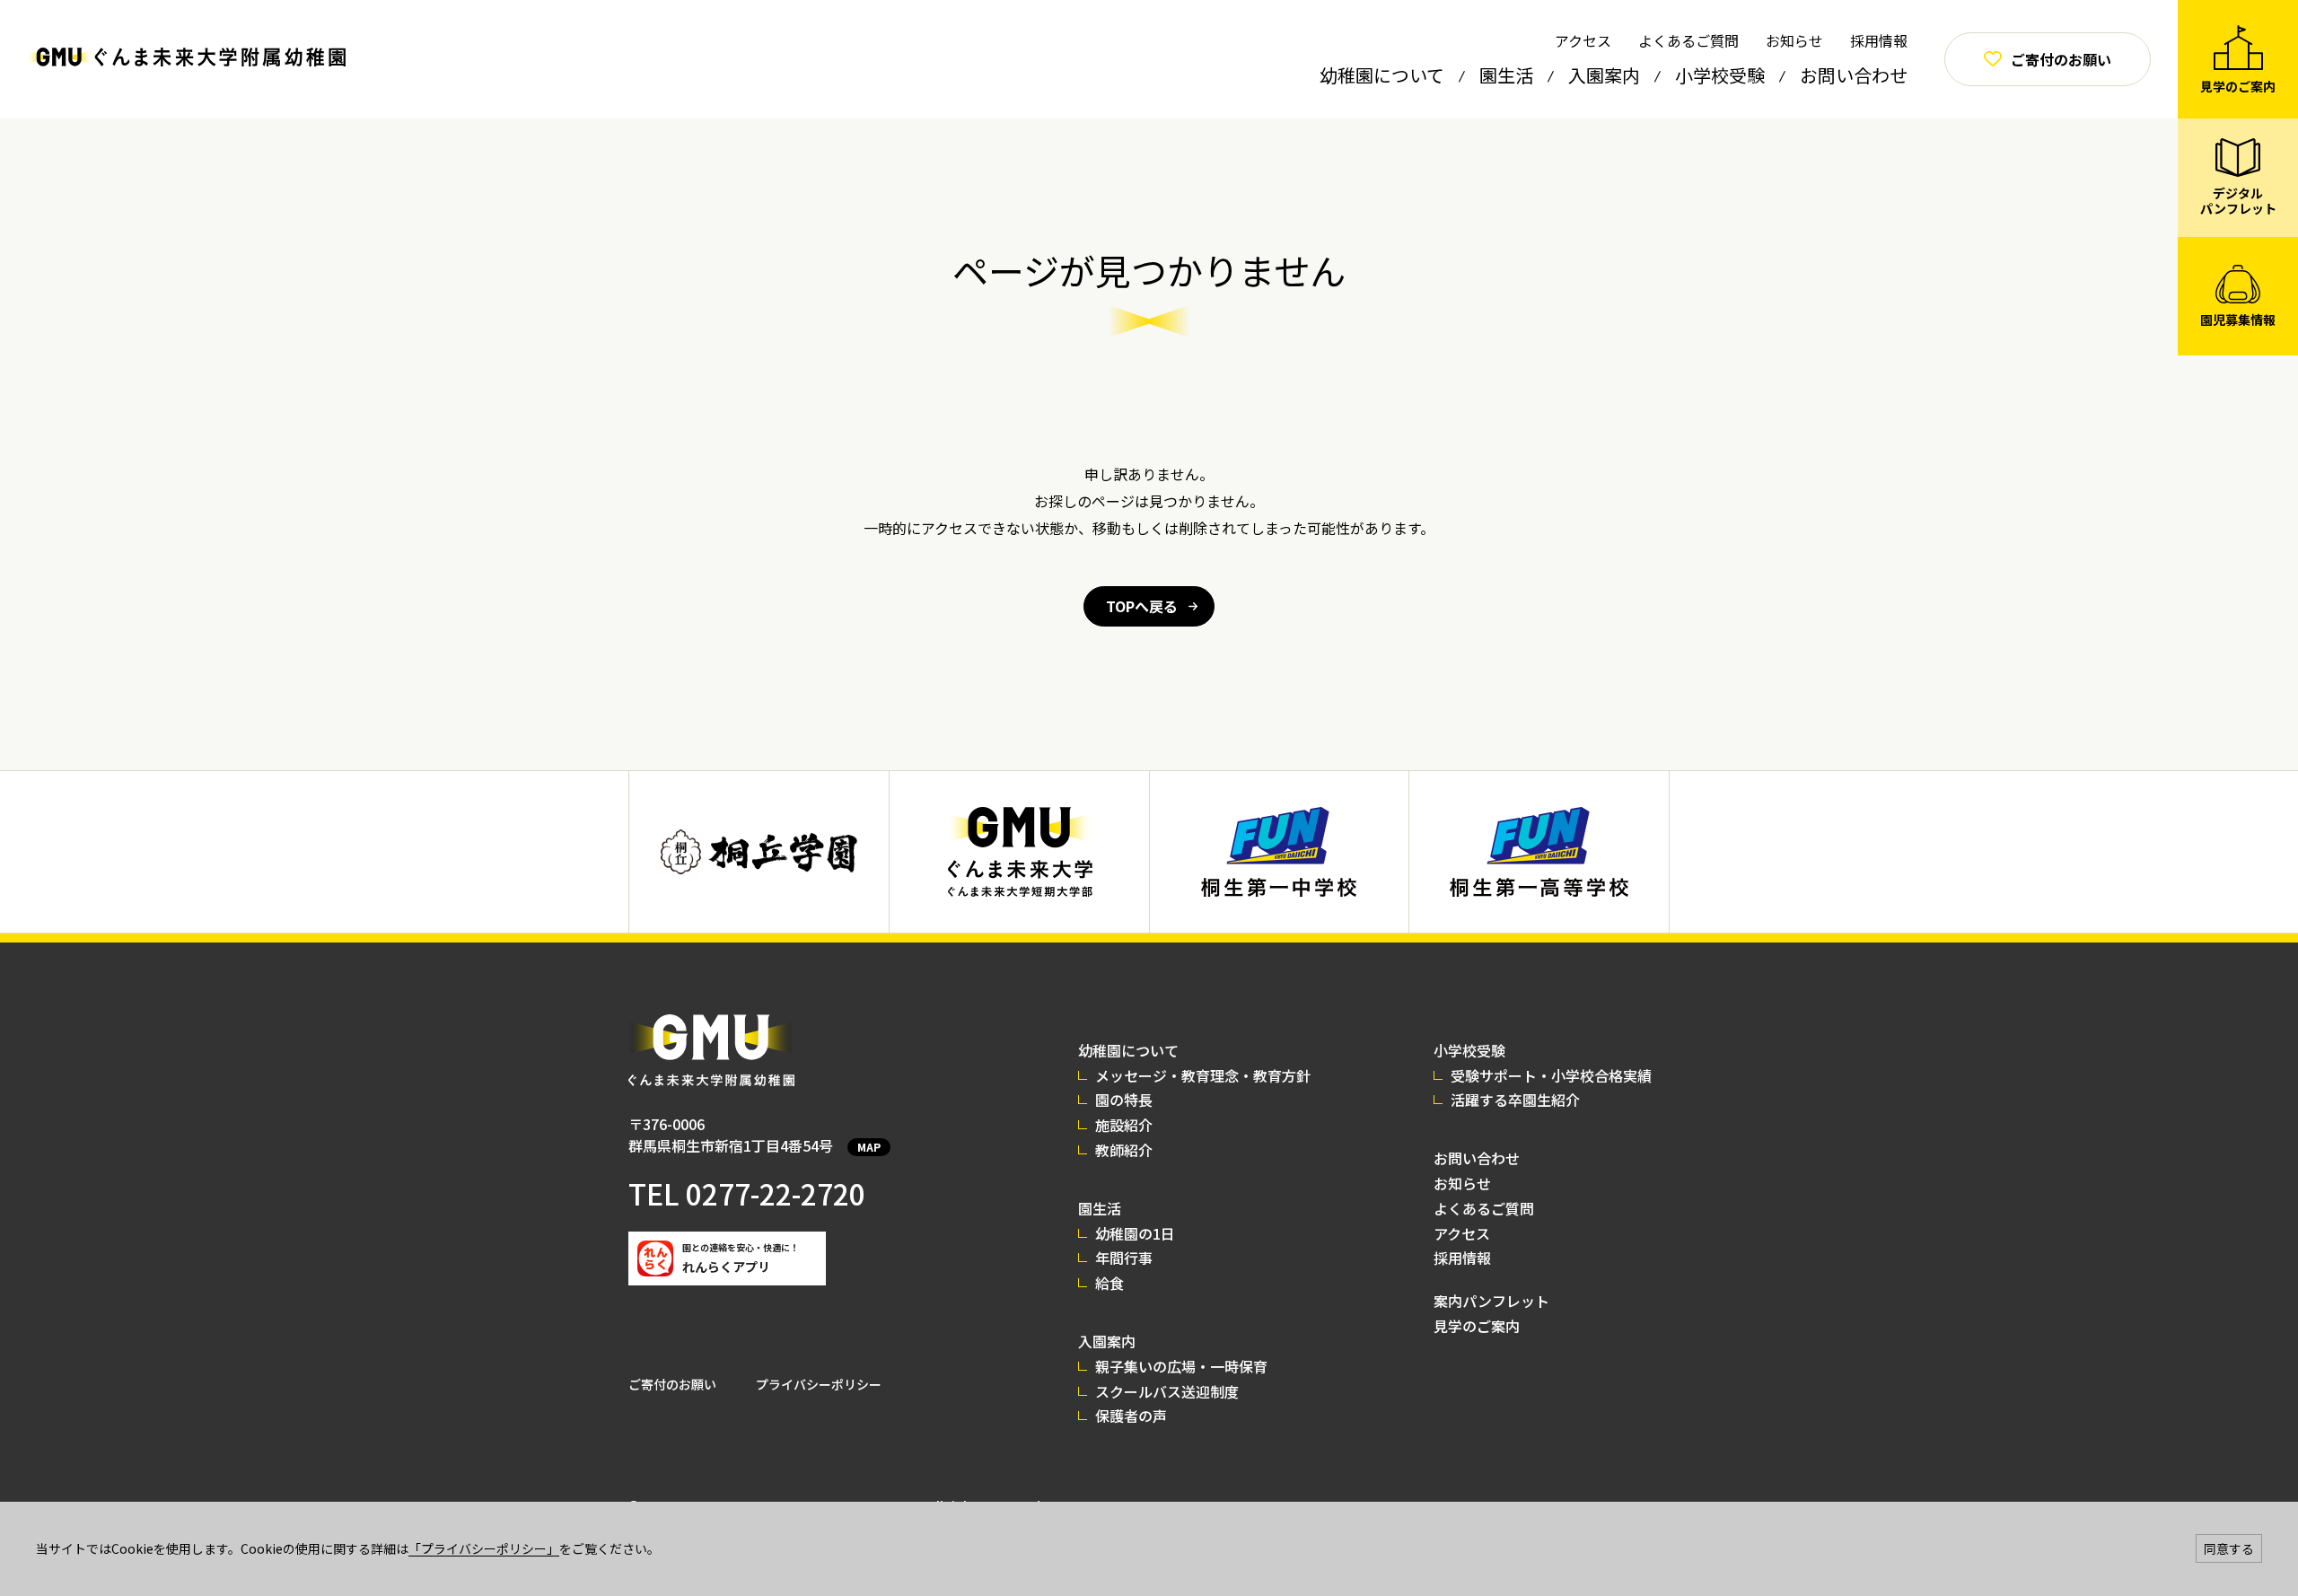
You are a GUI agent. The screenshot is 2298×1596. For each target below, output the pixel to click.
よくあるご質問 (1688, 40)
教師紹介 (1124, 1150)
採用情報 (1879, 40)
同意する (2229, 1548)
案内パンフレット (1491, 1301)
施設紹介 (1124, 1125)
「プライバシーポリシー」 (484, 1548)
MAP (869, 1147)
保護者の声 (1131, 1416)
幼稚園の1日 (1135, 1233)
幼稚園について (1382, 75)
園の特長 (1124, 1100)
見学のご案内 (1477, 1326)
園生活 (1506, 75)
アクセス (1583, 40)
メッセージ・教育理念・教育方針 (1203, 1075)
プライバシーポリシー (819, 1384)
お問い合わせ (1854, 75)
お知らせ (1794, 40)
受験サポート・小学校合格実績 (1551, 1075)
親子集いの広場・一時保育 (1181, 1366)
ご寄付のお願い (672, 1384)
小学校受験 (1720, 75)
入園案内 (1604, 75)
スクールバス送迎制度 (1167, 1391)
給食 (1110, 1283)
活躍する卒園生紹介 (1515, 1100)
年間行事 (1124, 1258)
